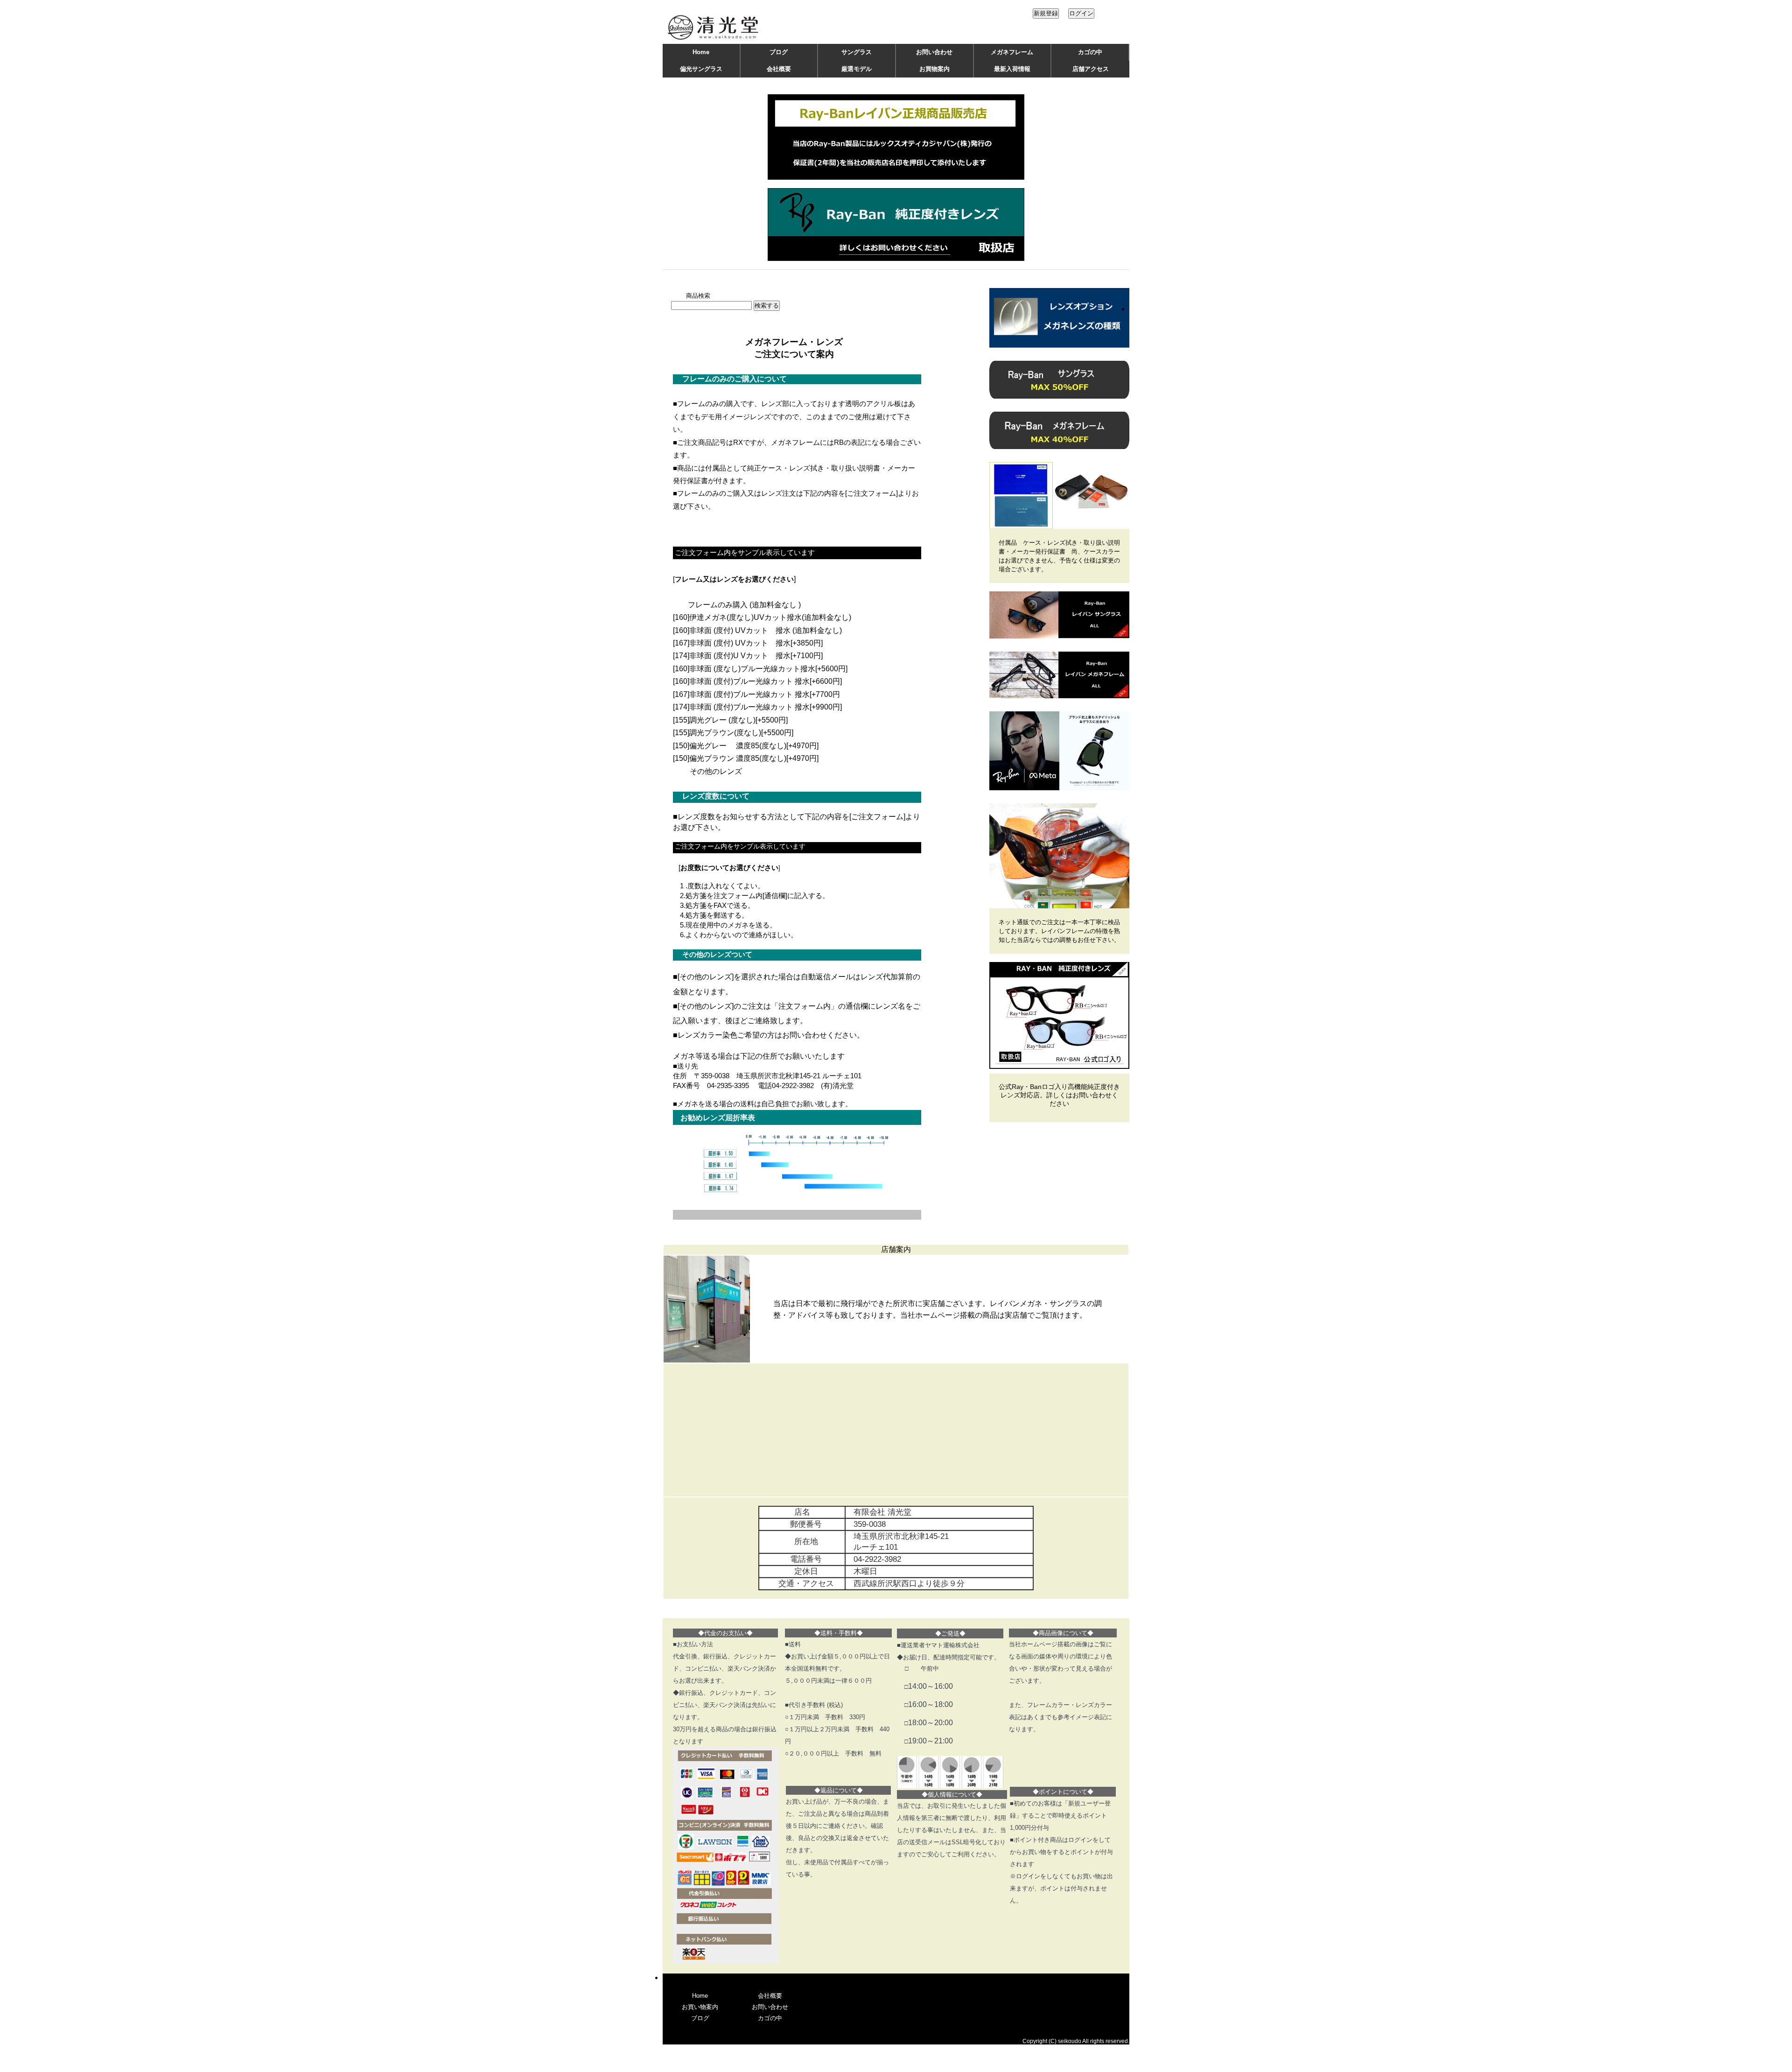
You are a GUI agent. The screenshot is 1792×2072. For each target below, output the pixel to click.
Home (701, 52)
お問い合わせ (934, 52)
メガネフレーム (1012, 52)
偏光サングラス (701, 69)
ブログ (779, 52)
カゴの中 (1090, 52)
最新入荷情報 (1012, 69)
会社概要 (779, 69)
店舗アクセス (1091, 69)
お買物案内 (934, 69)
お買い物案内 (700, 2007)
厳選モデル (857, 69)
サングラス (857, 52)
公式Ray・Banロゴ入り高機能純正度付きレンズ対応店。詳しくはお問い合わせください (1059, 1095)
